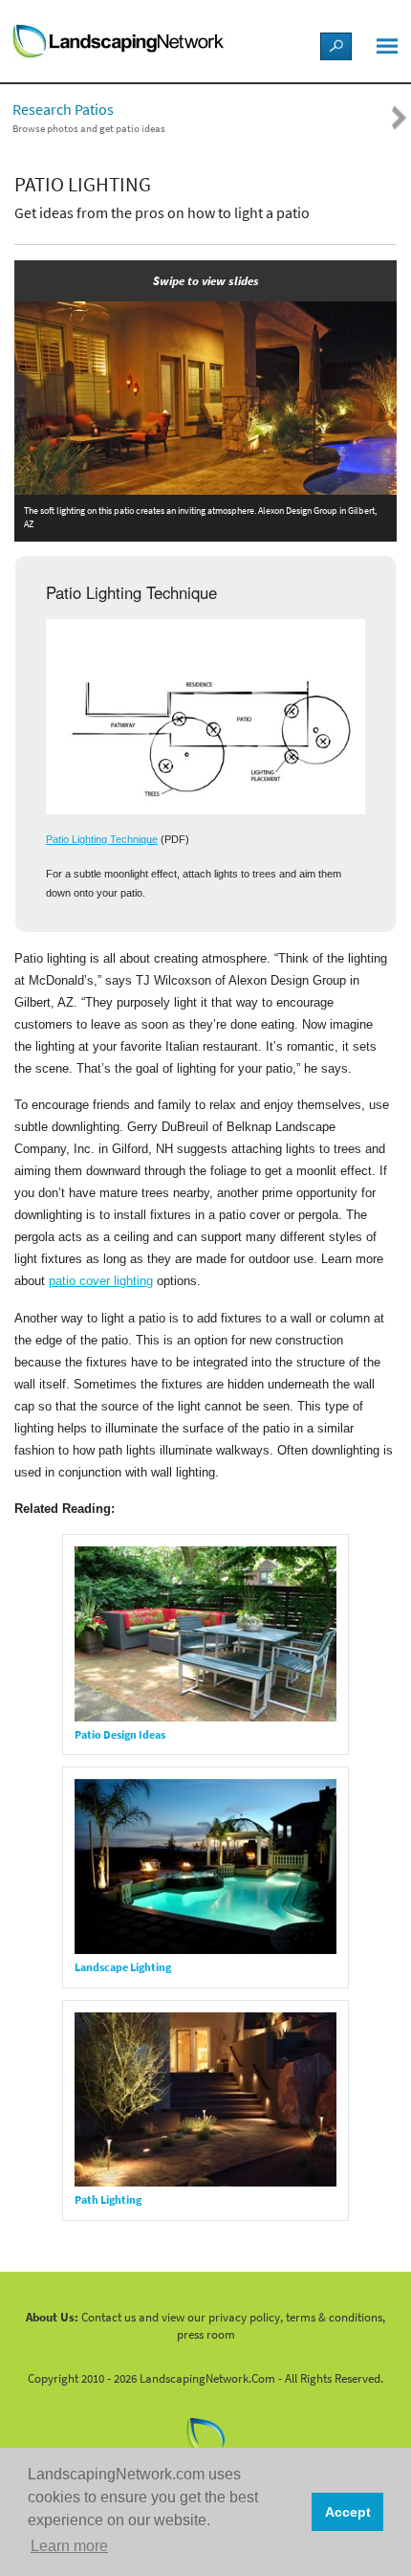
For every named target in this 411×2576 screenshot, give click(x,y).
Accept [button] (348, 2512)
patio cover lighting (101, 1281)
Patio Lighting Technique (102, 839)
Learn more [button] (69, 2546)
